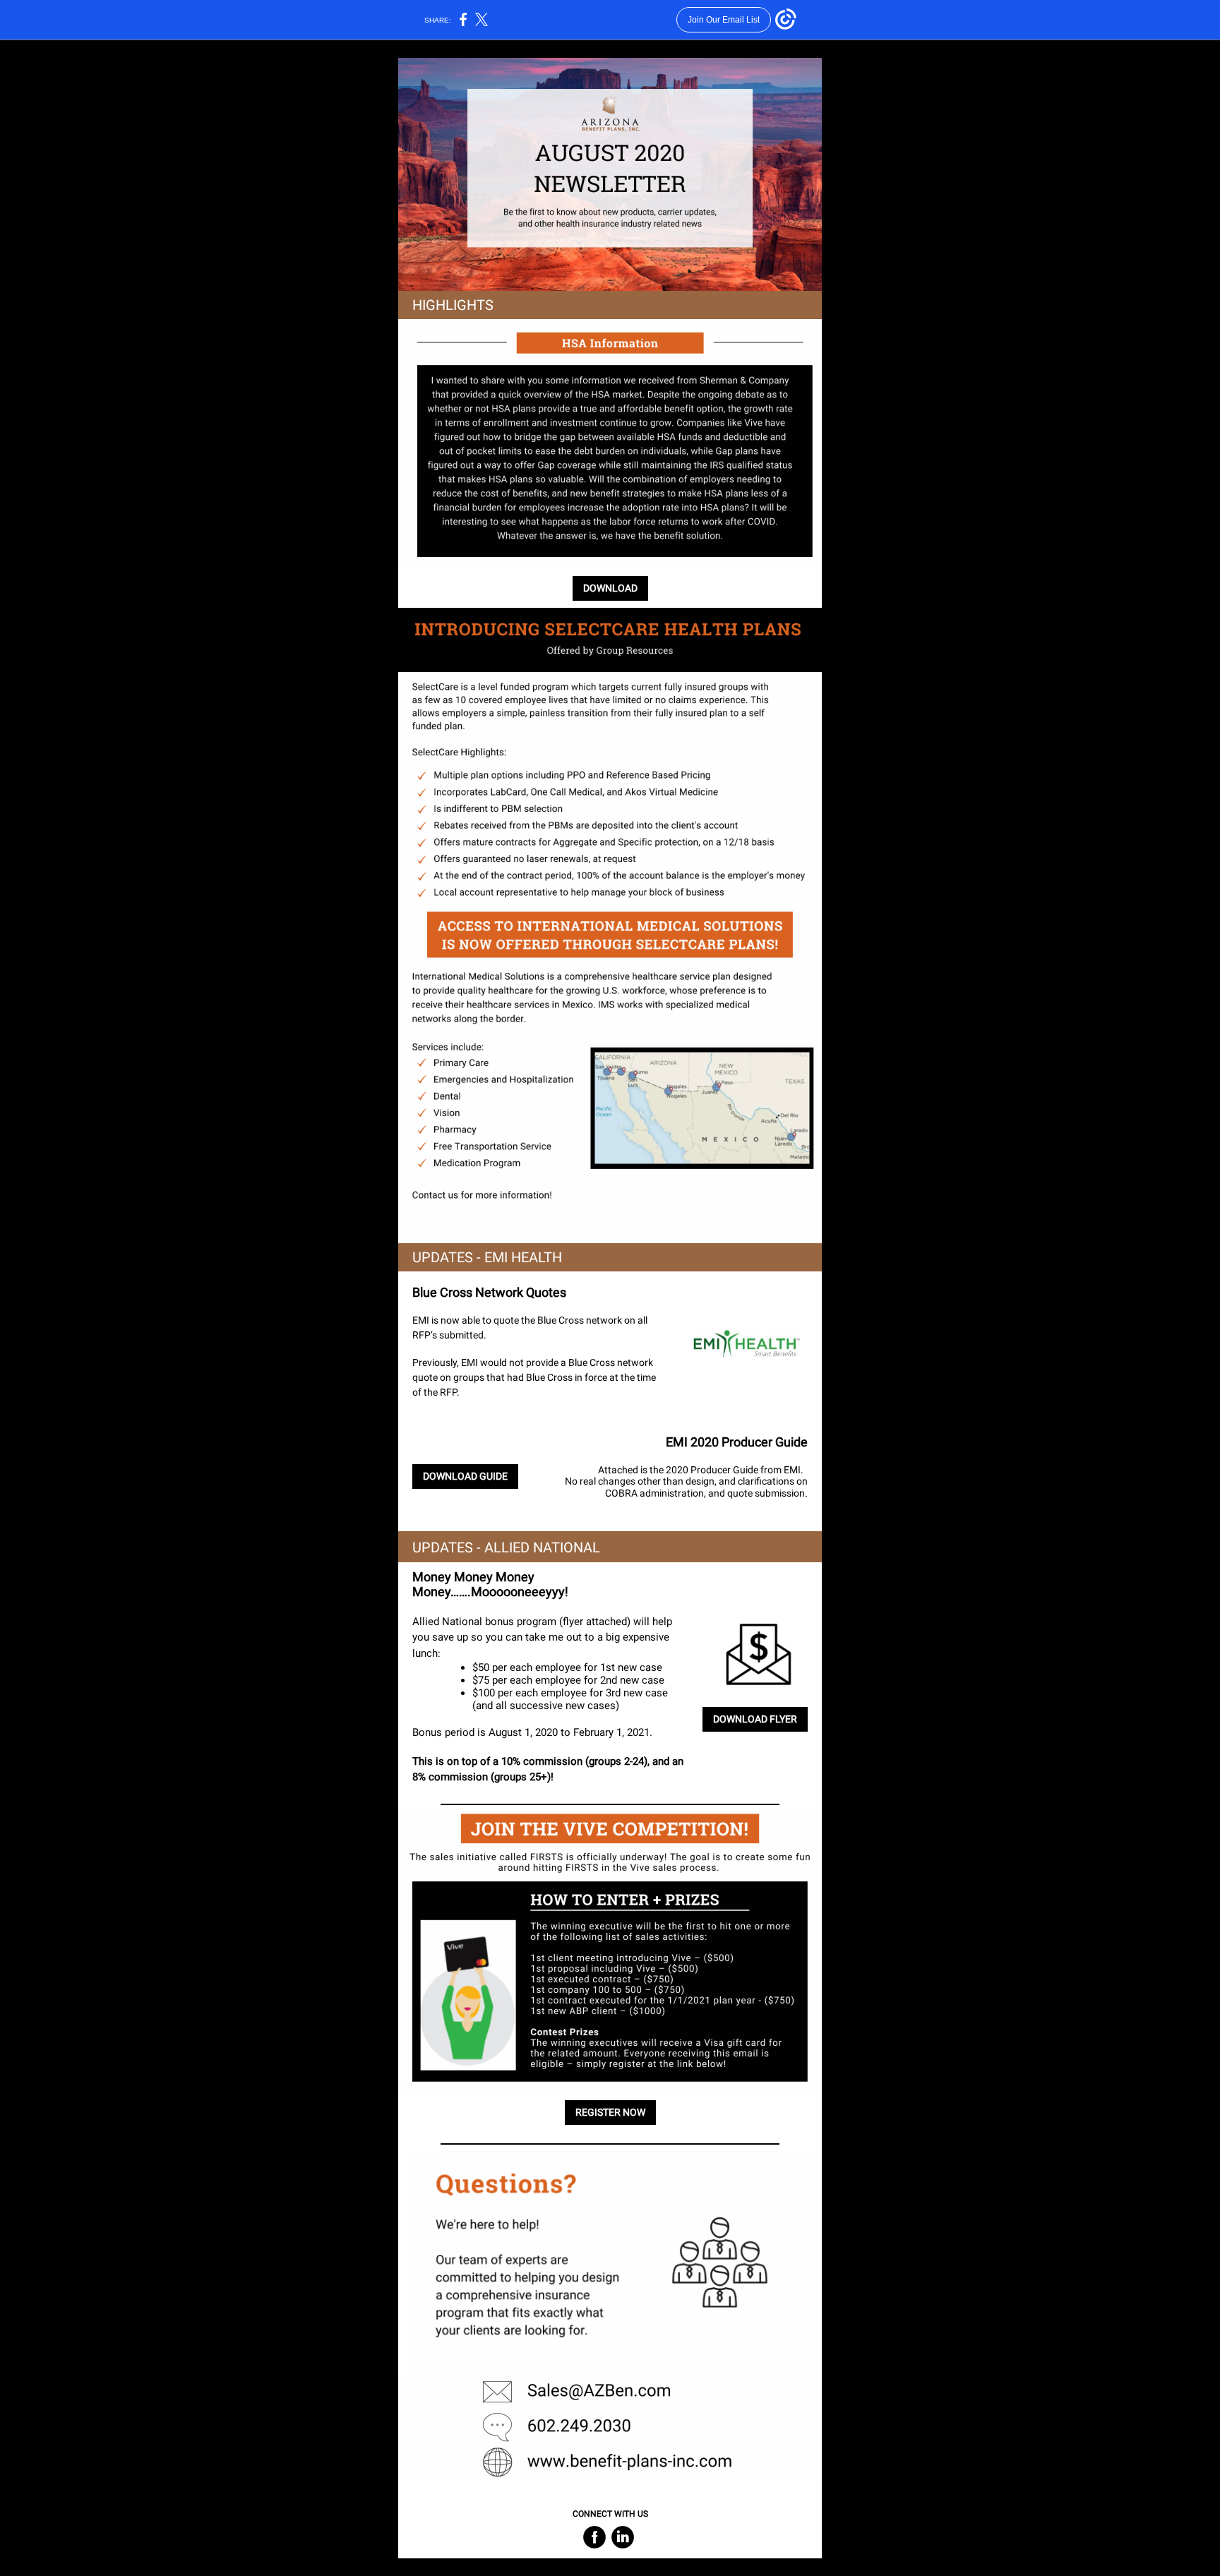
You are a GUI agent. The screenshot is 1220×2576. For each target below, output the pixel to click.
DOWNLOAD (610, 588)
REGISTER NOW (610, 2112)
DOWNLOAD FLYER (755, 1719)
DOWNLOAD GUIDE (465, 1476)
